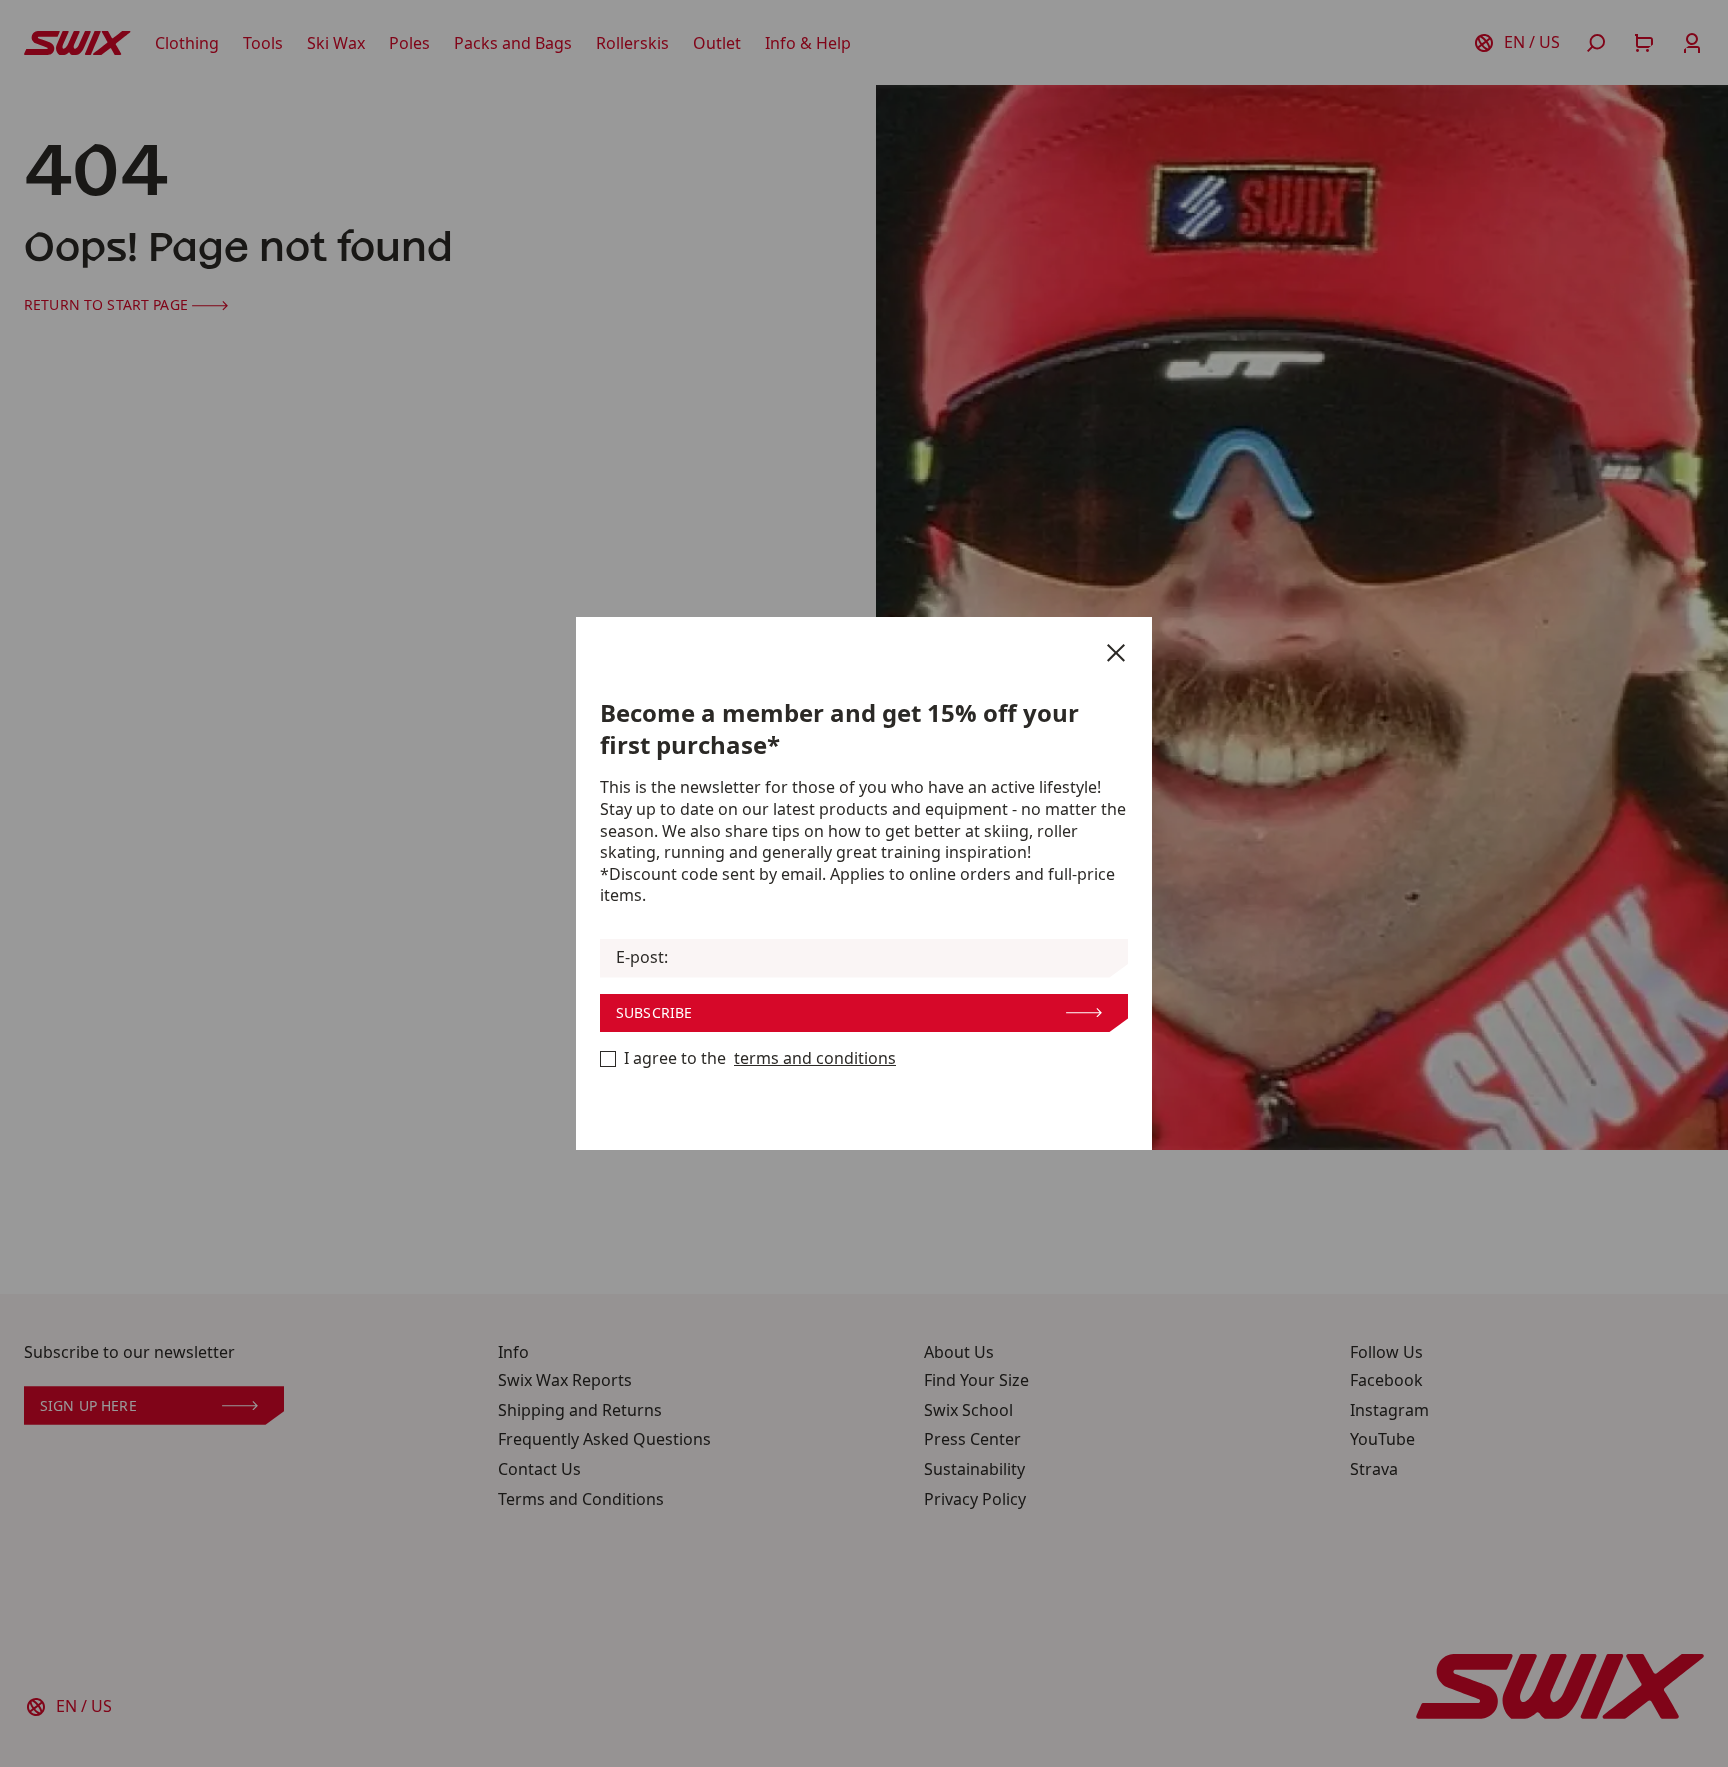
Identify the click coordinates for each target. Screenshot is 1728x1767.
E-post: (642, 957)
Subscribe (654, 1012)
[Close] (1116, 653)
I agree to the (760, 1058)
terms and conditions (815, 1058)
